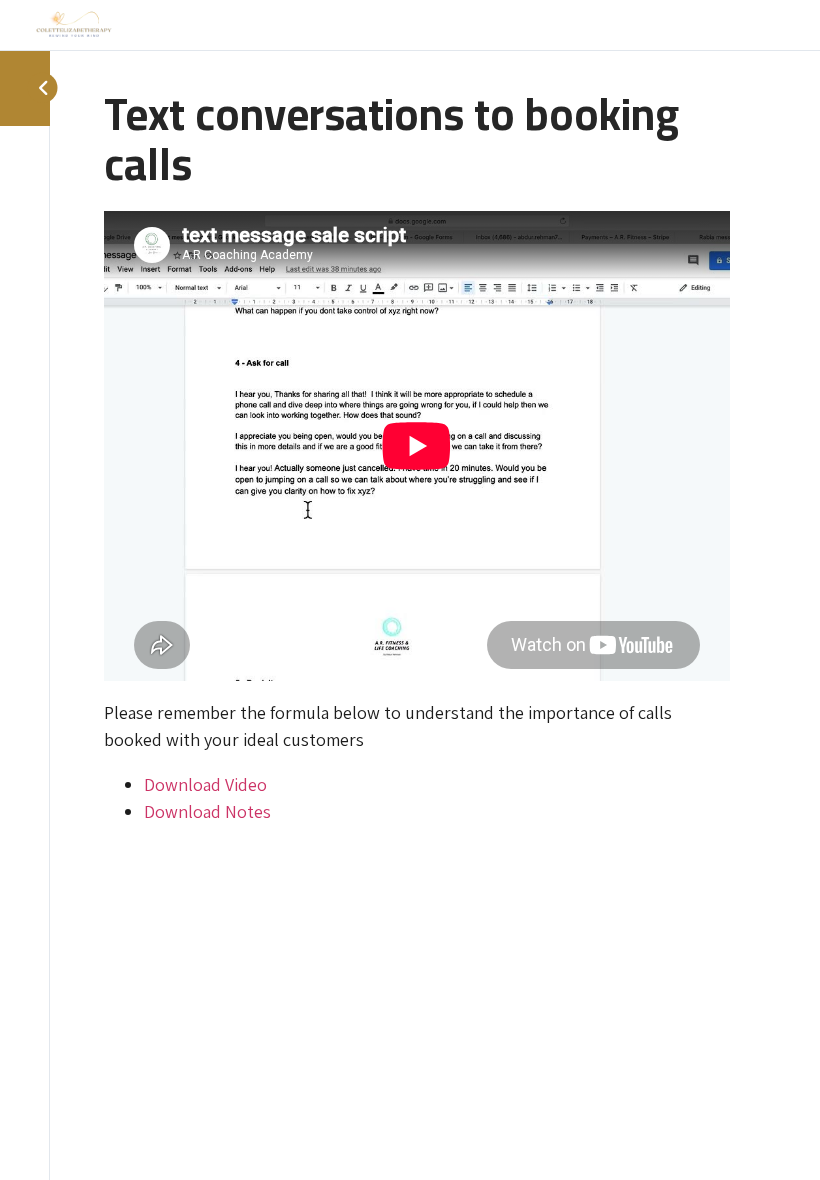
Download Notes (207, 811)
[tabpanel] (417, 518)
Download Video (205, 784)
